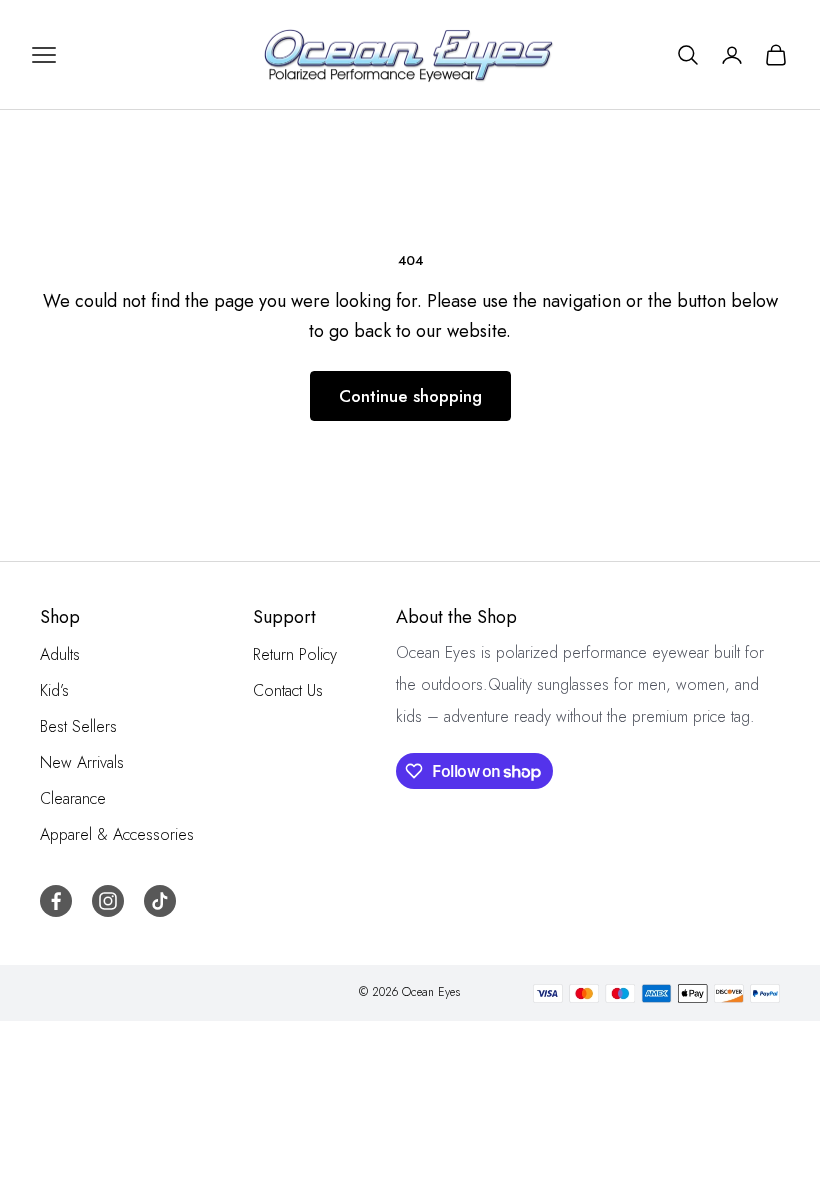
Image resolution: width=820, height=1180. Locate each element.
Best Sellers (78, 726)
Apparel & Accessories (117, 834)
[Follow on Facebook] (56, 901)
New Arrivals (82, 762)
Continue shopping (410, 396)
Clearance (73, 798)
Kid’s (54, 690)
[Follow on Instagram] (108, 901)
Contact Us (288, 690)
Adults (60, 654)
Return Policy (295, 654)
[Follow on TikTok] (160, 901)
